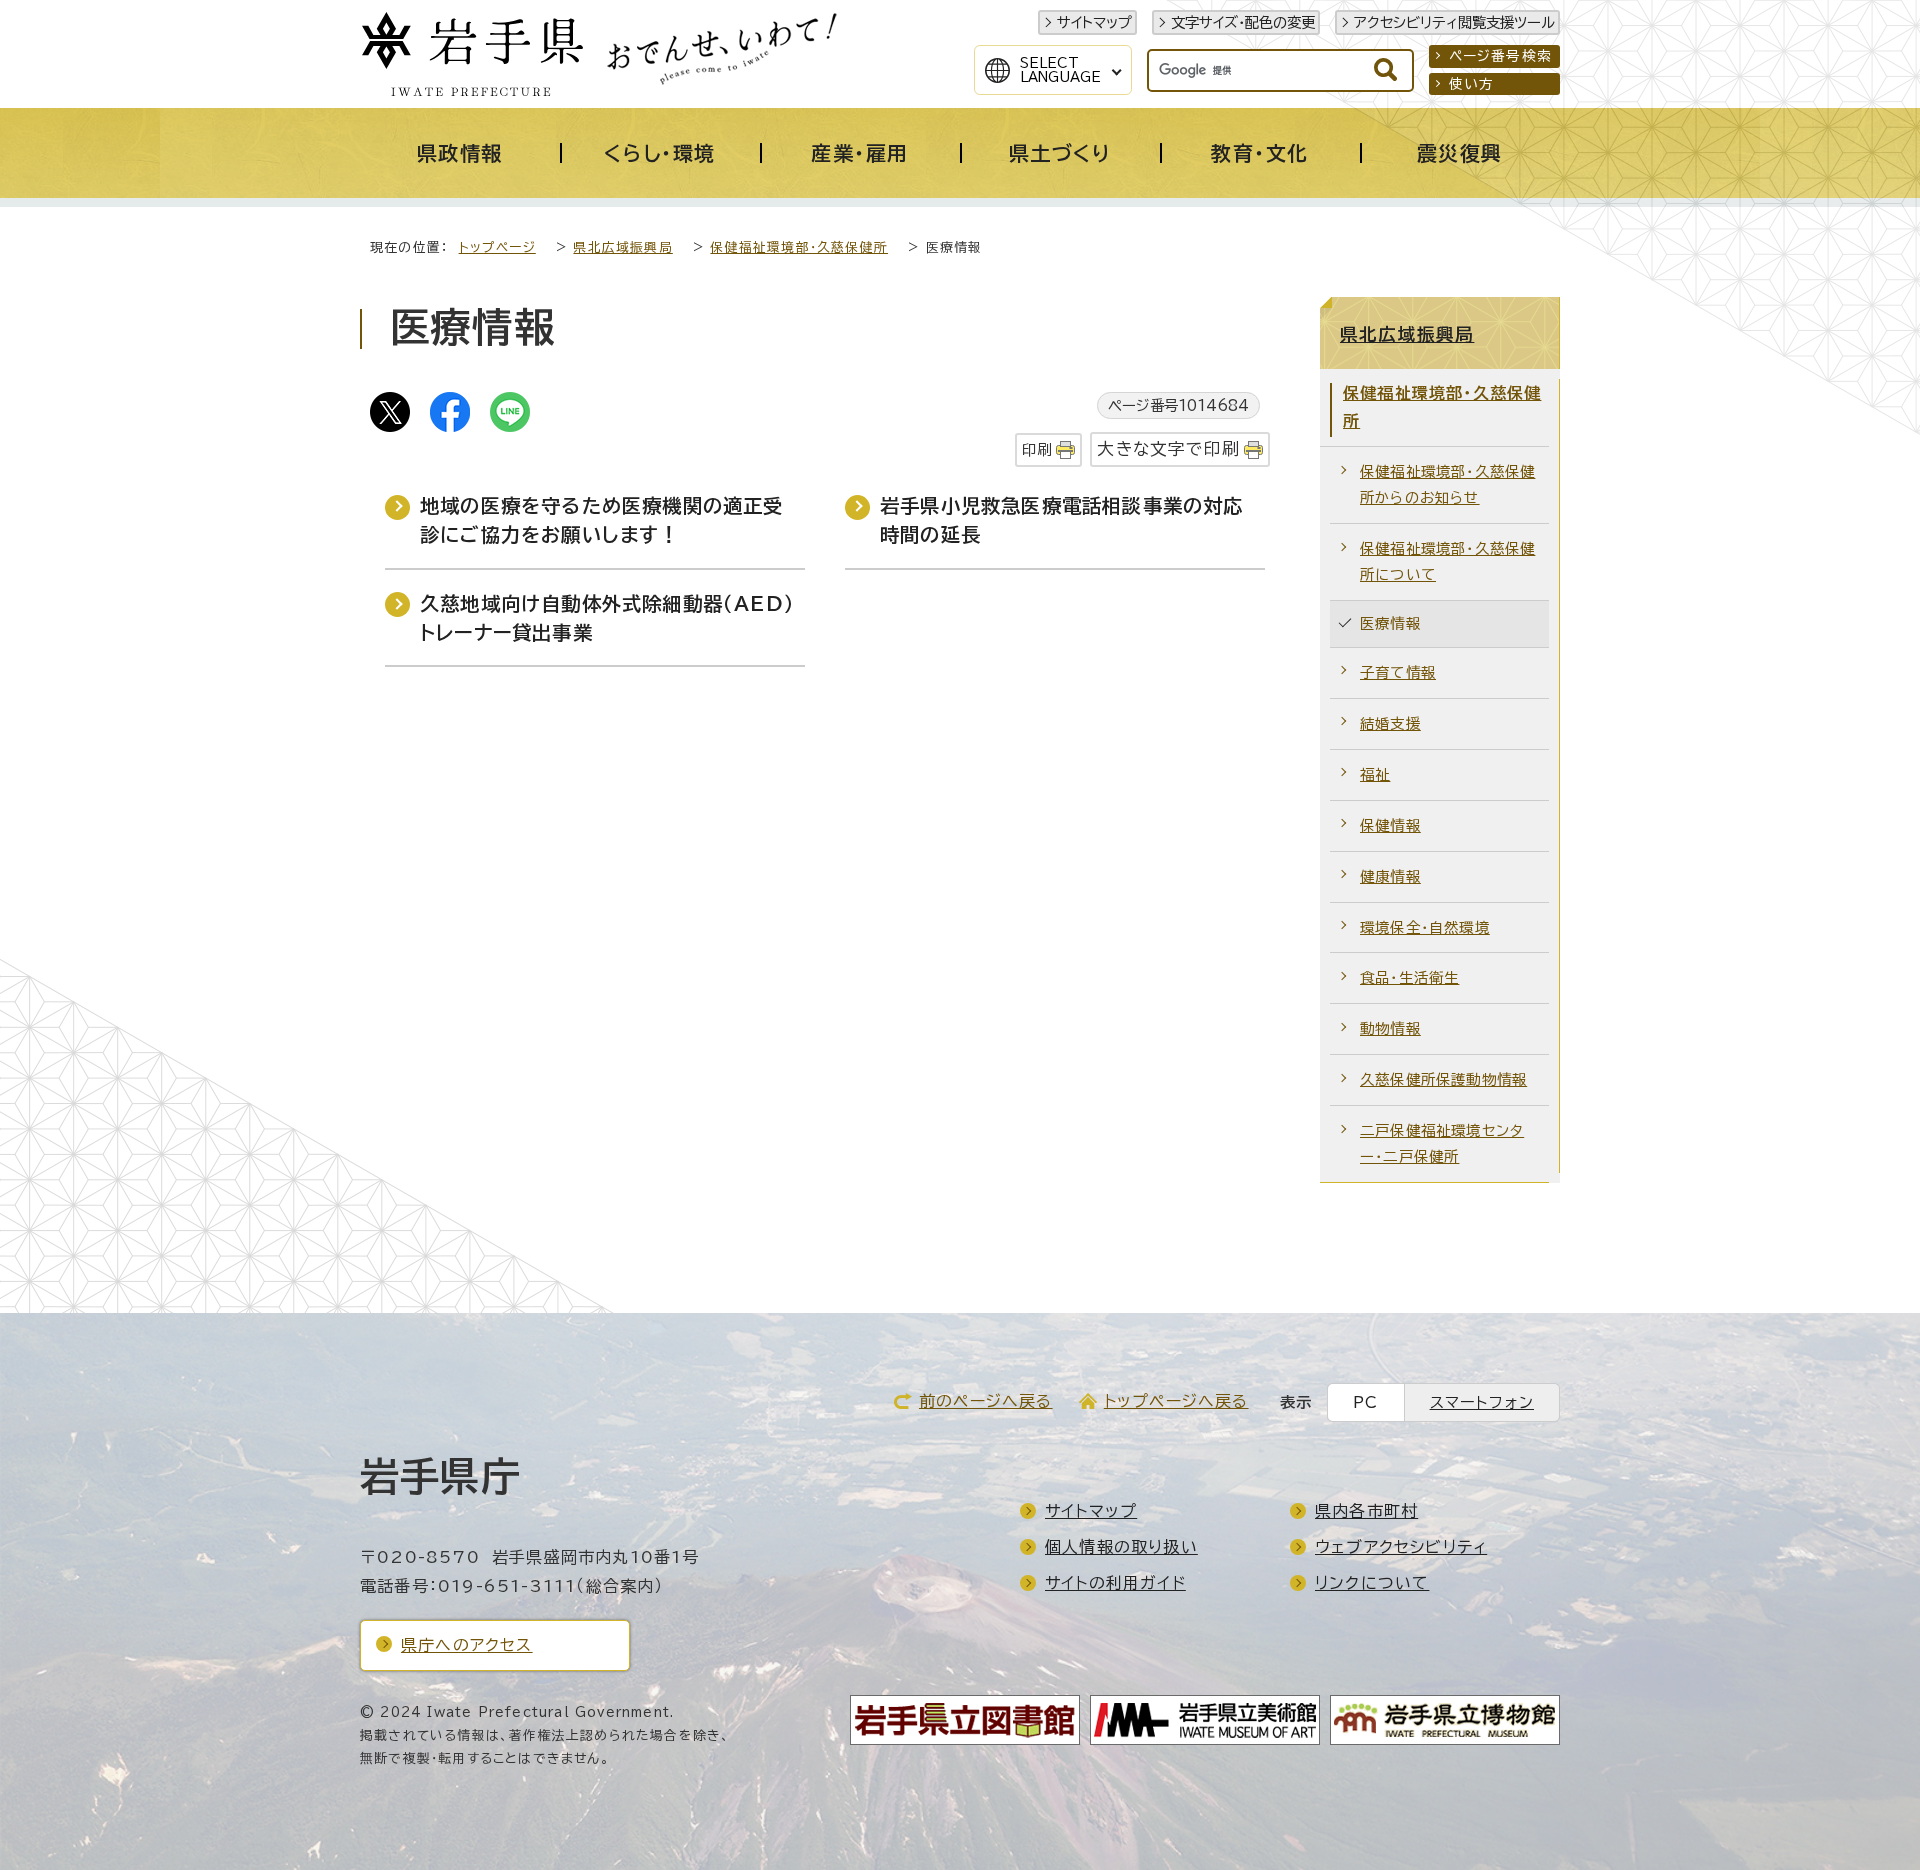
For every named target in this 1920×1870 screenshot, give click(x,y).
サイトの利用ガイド (1115, 1583)
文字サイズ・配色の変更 (1243, 22)
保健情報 (1390, 825)
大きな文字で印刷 (1168, 448)
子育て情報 (1398, 672)
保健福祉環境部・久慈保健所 (799, 247)
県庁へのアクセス (467, 1645)
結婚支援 (1390, 723)
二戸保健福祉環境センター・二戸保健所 (1442, 1143)
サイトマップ (1094, 22)
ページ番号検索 (1500, 56)
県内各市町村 (1366, 1511)
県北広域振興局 (622, 247)
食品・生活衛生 (1409, 977)
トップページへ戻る (1176, 1401)
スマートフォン (1482, 1402)
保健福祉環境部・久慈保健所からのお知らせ (1447, 484)
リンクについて (1372, 1583)
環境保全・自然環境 (1425, 927)
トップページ (497, 247)
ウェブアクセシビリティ (1401, 1547)
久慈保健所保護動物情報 (1443, 1079)
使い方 (1472, 84)
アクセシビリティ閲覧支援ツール (1454, 22)
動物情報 (1390, 1028)
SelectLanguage (1060, 70)
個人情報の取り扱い (1121, 1547)
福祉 (1375, 774)
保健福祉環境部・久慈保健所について (1447, 561)
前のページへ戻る (986, 1401)
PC (1365, 1402)
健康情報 (1390, 876)
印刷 (1037, 449)
